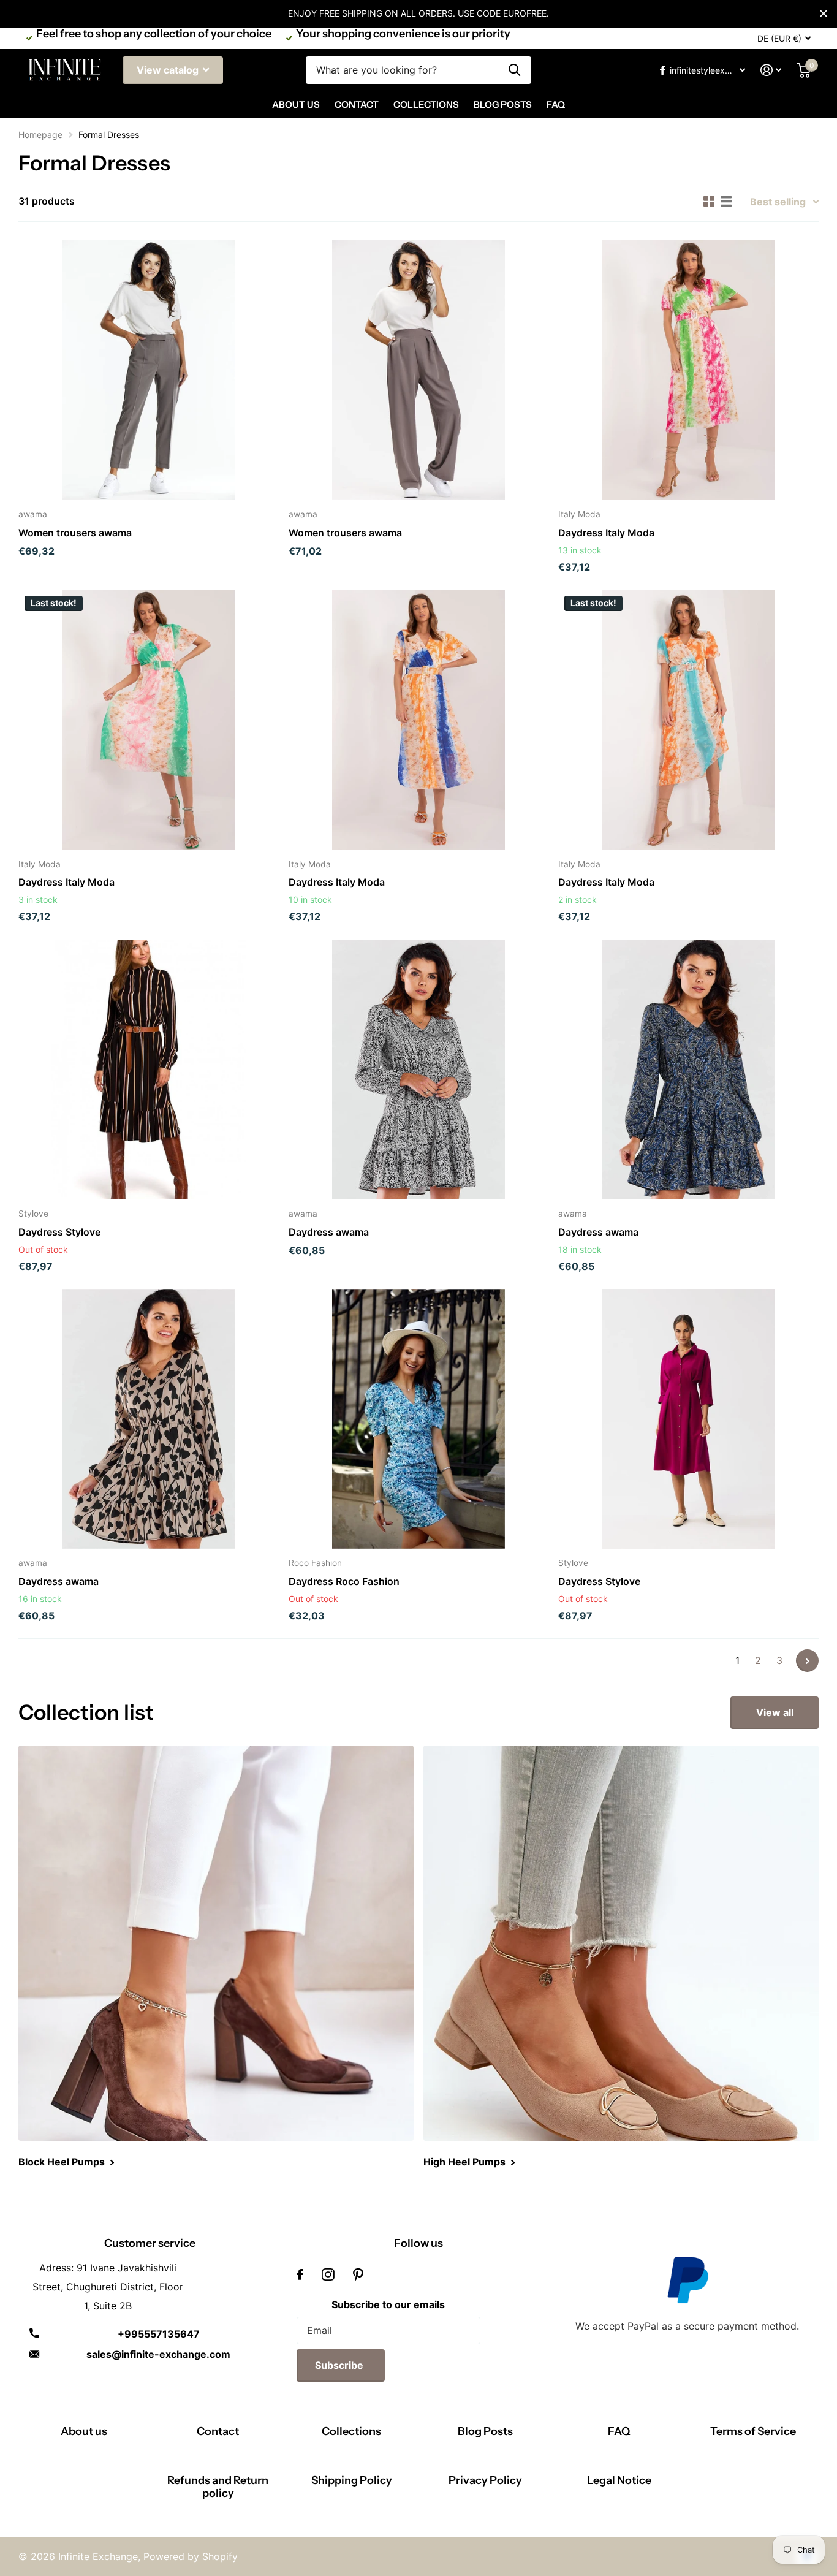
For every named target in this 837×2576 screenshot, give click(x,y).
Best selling (778, 202)
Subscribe (340, 2365)
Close (824, 13)
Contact (357, 104)
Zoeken (514, 70)
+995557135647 (159, 2334)
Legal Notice (619, 2480)
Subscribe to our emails (388, 2304)
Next (807, 1661)
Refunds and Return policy (218, 2487)
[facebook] (300, 2274)
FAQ (556, 104)
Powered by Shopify (191, 2556)
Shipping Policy (352, 2480)
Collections (426, 104)
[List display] (726, 202)
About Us (296, 104)
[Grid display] (709, 202)
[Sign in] (771, 70)
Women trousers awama (75, 533)
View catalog (169, 70)
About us (84, 2431)
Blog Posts (503, 104)
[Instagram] (328, 2274)
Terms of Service (753, 2431)
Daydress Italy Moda (606, 533)
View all (775, 1712)
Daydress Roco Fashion (344, 1581)
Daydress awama (329, 1232)
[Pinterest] (358, 2274)
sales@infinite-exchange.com (158, 2354)
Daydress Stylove (59, 1232)
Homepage (40, 135)
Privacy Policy (485, 2480)
